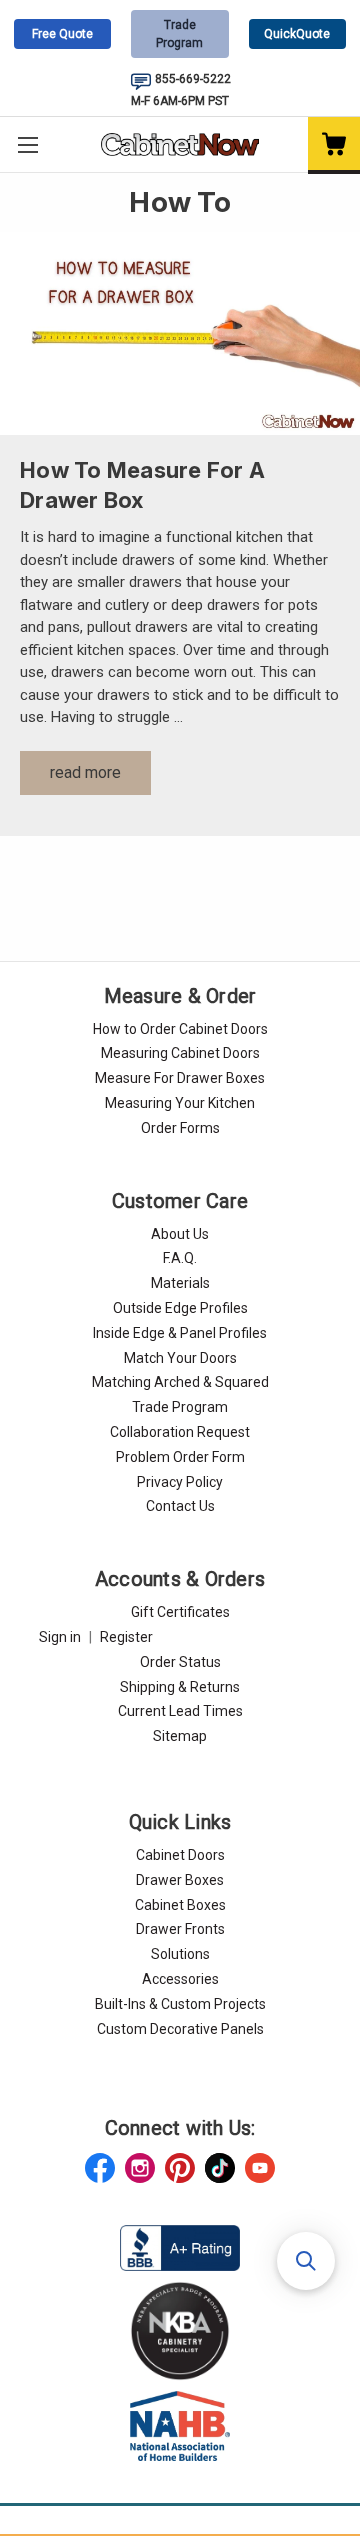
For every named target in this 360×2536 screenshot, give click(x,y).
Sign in (60, 1637)
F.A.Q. (180, 1258)
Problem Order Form (180, 1457)
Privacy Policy (180, 1482)
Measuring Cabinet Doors (180, 1053)
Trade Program (179, 34)
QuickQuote (297, 34)
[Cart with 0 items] (334, 145)
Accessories (180, 1979)
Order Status (180, 1662)
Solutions (180, 1954)
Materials (180, 1283)
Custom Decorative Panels (180, 2029)
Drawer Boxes (180, 1880)
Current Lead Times (180, 1711)
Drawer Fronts (180, 1929)
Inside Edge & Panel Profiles (180, 1333)
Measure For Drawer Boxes (180, 1078)
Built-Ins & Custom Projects (180, 2004)
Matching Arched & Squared (180, 1382)
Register (126, 1637)
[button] (306, 2261)
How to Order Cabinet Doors (180, 1029)
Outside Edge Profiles (180, 1308)
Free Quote (62, 34)
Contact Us (180, 1506)
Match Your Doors (180, 1358)
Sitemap (180, 1736)
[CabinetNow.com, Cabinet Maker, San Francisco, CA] (180, 2247)
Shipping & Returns (180, 1687)
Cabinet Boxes (180, 1905)
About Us (180, 1234)
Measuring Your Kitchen (180, 1103)
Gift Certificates (180, 1612)
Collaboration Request (180, 1432)
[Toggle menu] (27, 144)
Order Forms (180, 1128)
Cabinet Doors (180, 1855)
